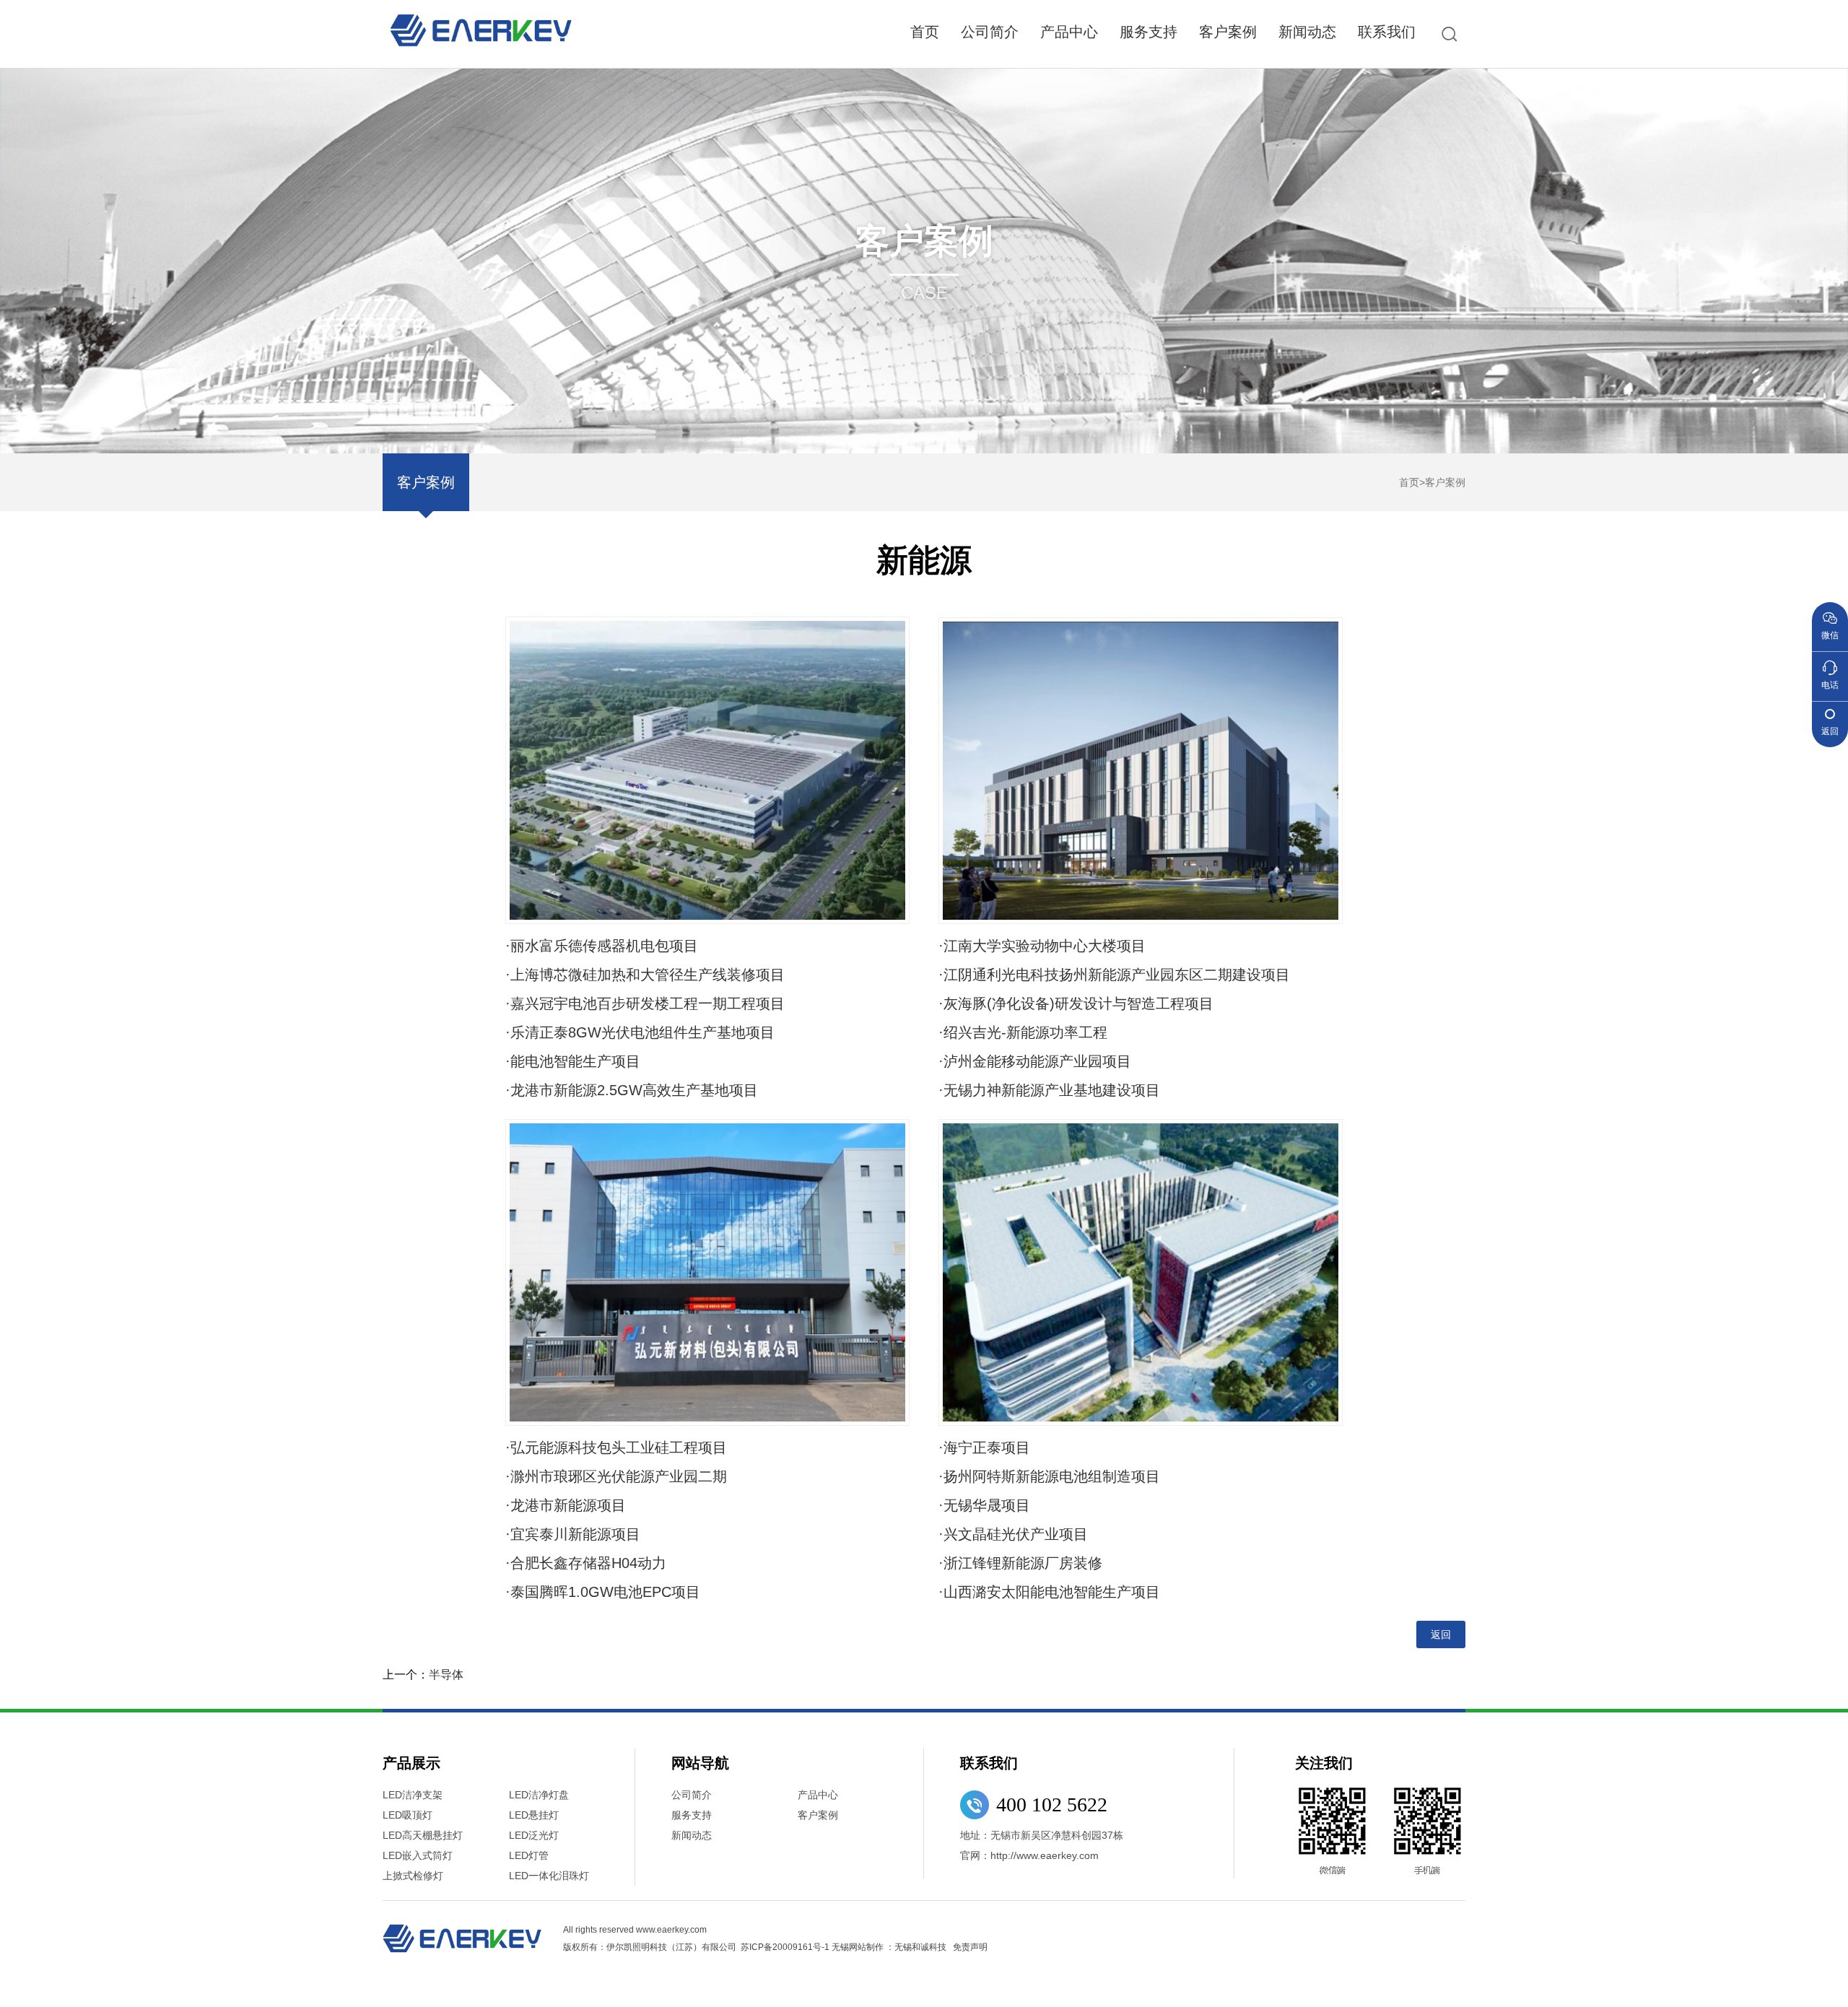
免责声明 (970, 1947)
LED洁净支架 (413, 1795)
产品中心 (1069, 32)
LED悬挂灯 (534, 1815)
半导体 (446, 1675)
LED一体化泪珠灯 (549, 1876)
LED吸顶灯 (407, 1815)
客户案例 (1228, 32)
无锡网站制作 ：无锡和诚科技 (889, 1947)
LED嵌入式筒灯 (418, 1855)
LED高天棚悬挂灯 (423, 1835)
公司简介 (990, 32)
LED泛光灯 (534, 1835)
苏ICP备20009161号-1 (785, 1947)
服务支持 (1149, 32)
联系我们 (1387, 32)
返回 (1441, 1634)
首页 (925, 32)
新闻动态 (1307, 32)
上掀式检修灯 (413, 1876)
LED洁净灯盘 (539, 1795)
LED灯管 (529, 1855)
